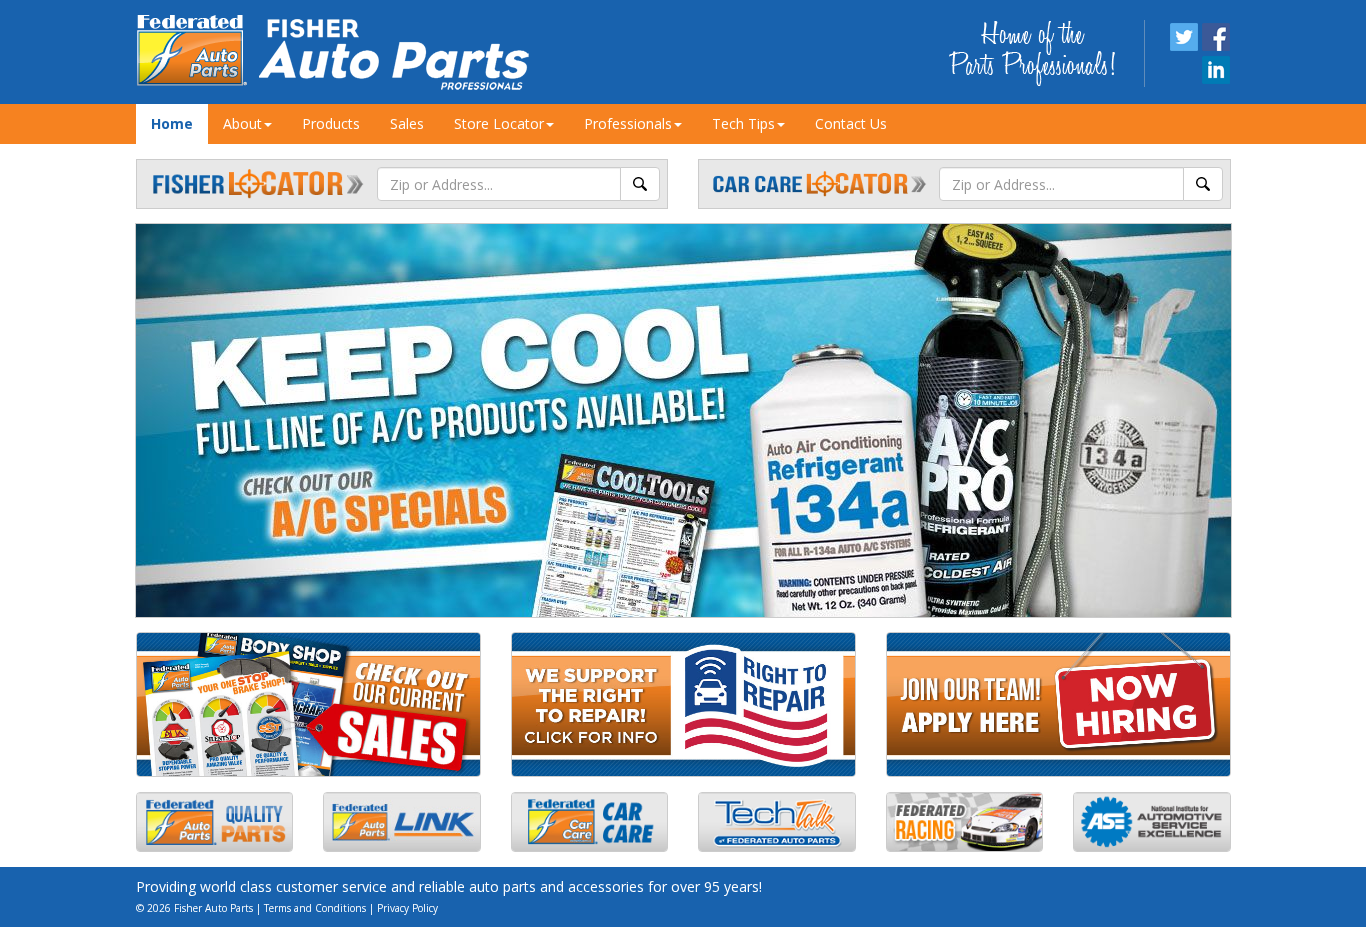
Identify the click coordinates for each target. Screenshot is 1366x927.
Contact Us (851, 123)
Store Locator (499, 123)
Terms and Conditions (315, 908)
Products (331, 123)
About (242, 123)
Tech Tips (743, 123)
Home (172, 123)
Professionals (628, 123)
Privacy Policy (407, 908)
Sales (407, 123)
